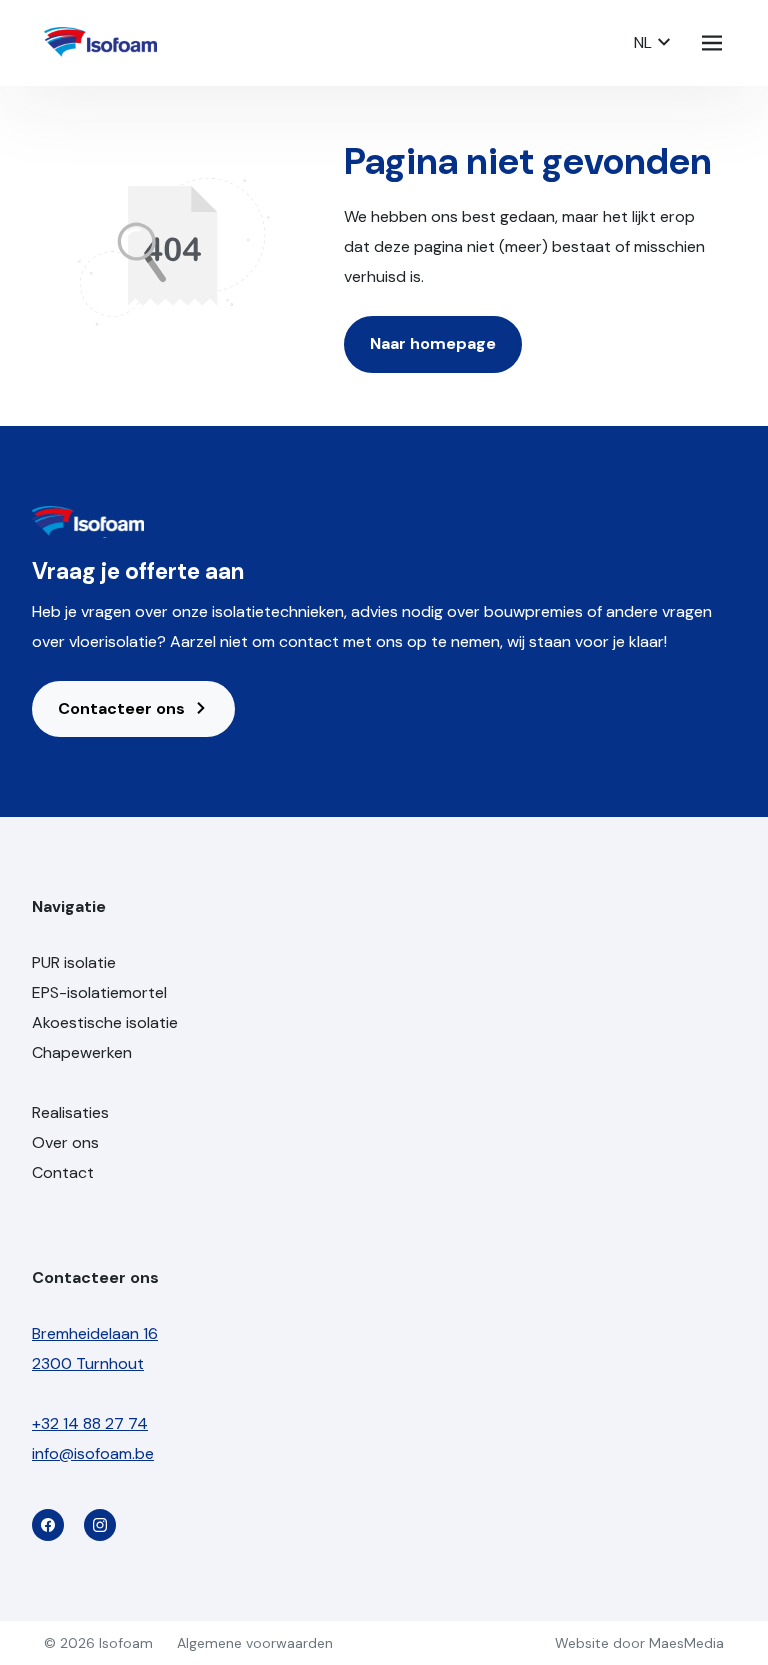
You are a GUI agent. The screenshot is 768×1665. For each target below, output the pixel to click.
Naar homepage (433, 343)
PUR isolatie (74, 962)
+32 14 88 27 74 (90, 1423)
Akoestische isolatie (105, 1022)
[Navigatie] (712, 43)
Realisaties (70, 1112)
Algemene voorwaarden (255, 1643)
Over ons (65, 1142)
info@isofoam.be (93, 1453)
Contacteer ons (123, 708)
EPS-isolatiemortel (99, 992)
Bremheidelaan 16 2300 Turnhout (95, 1348)
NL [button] (645, 42)
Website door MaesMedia (639, 1643)
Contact (63, 1172)
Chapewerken (82, 1052)
